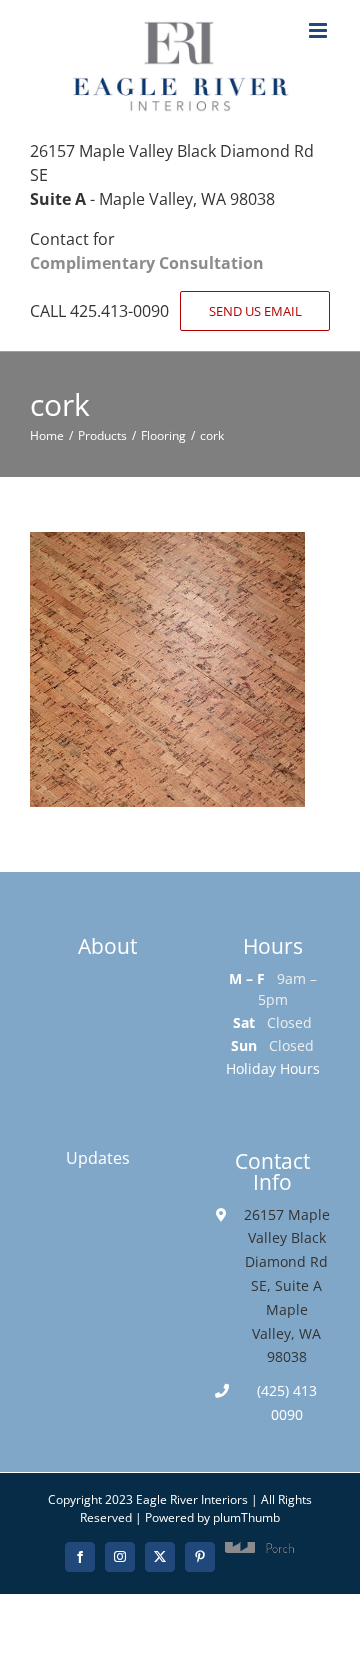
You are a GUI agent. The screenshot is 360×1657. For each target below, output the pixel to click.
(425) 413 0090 (287, 1402)
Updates (98, 1158)
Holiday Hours (273, 1068)
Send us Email (255, 311)
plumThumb (246, 1517)
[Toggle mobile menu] (319, 30)
